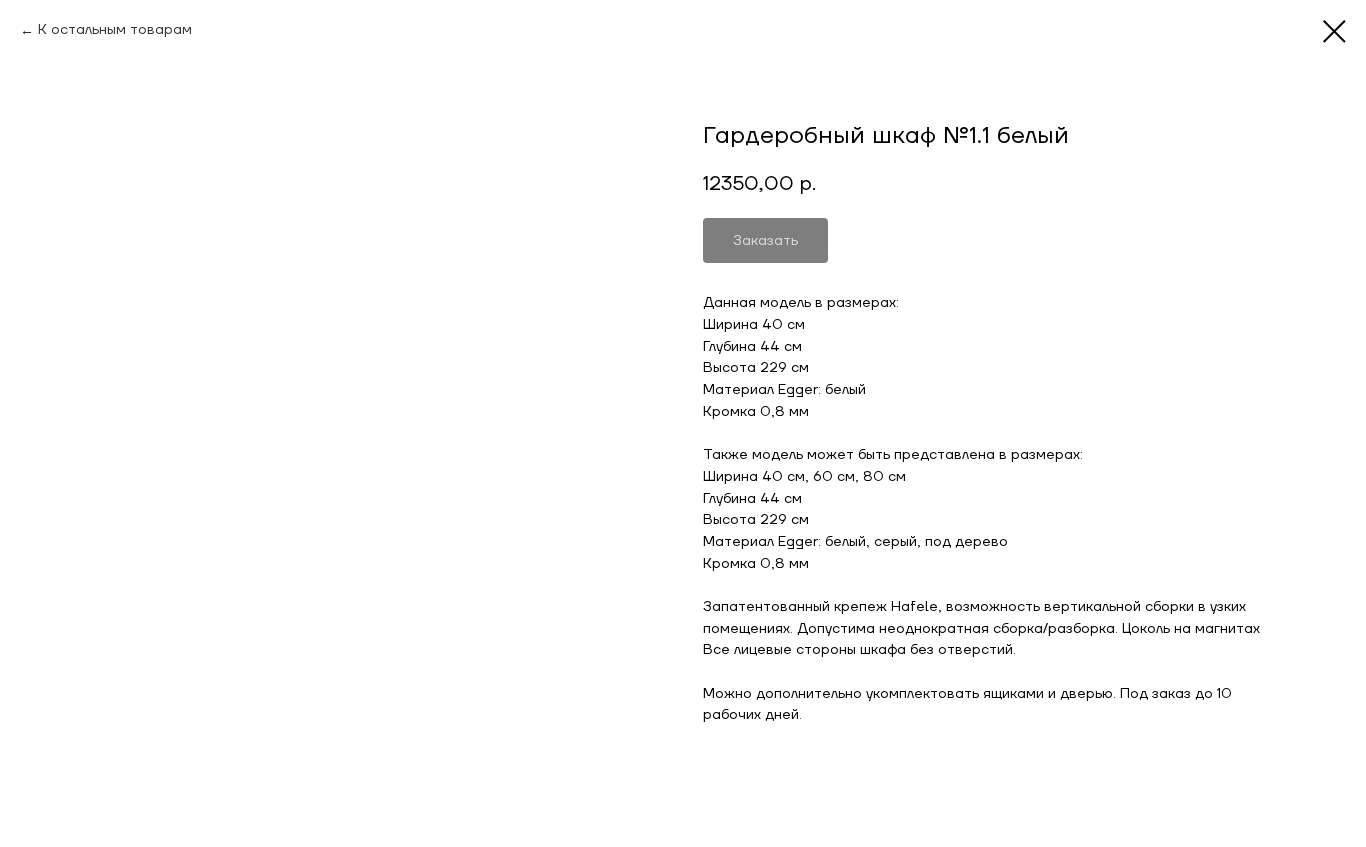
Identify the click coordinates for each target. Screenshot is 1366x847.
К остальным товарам (115, 30)
